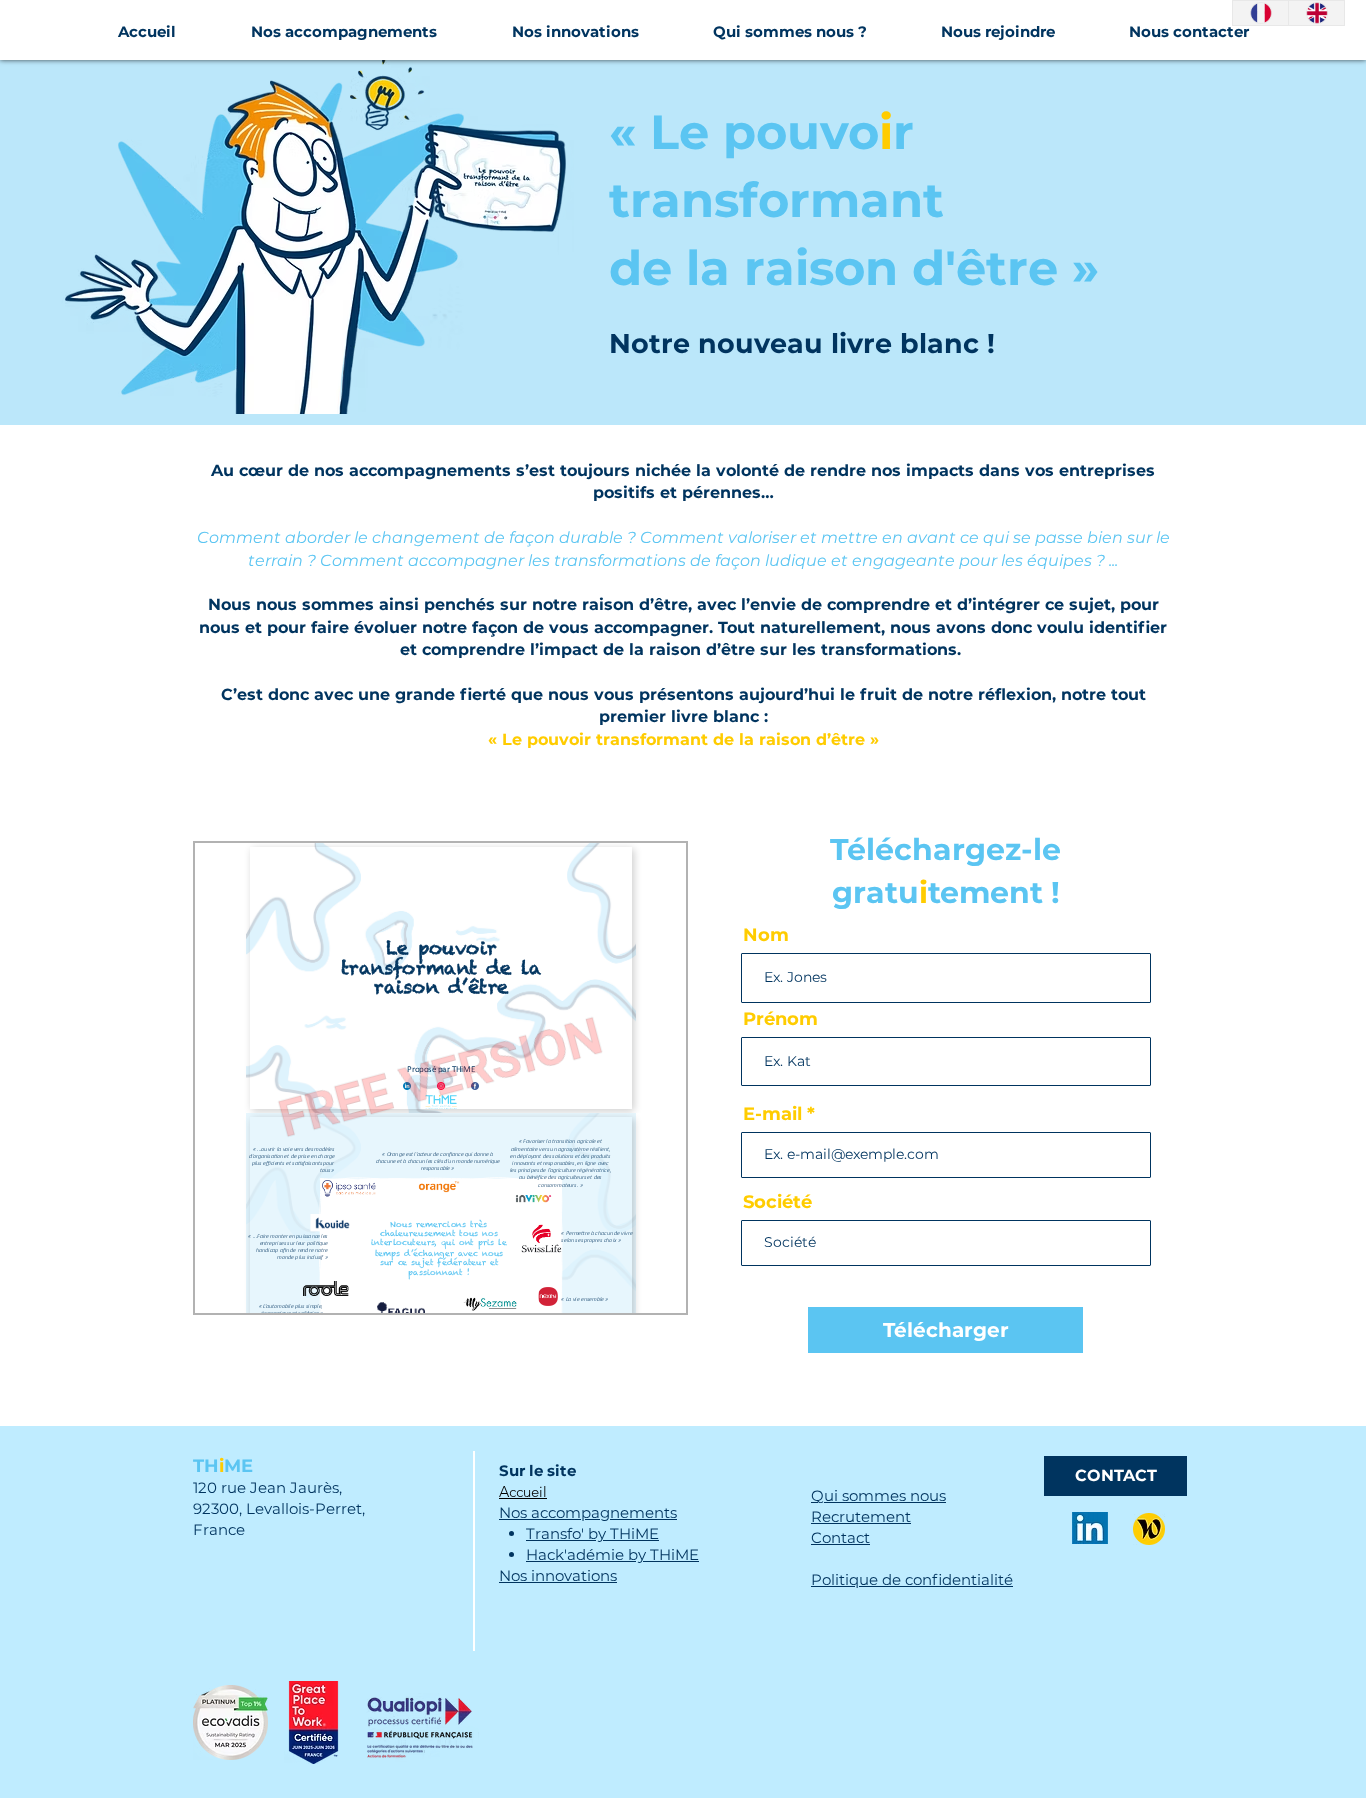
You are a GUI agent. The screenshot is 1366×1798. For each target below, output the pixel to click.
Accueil (523, 1491)
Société (777, 1202)
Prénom (780, 1019)
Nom (766, 935)
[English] (1316, 13)
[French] (1260, 13)
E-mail (772, 1114)
